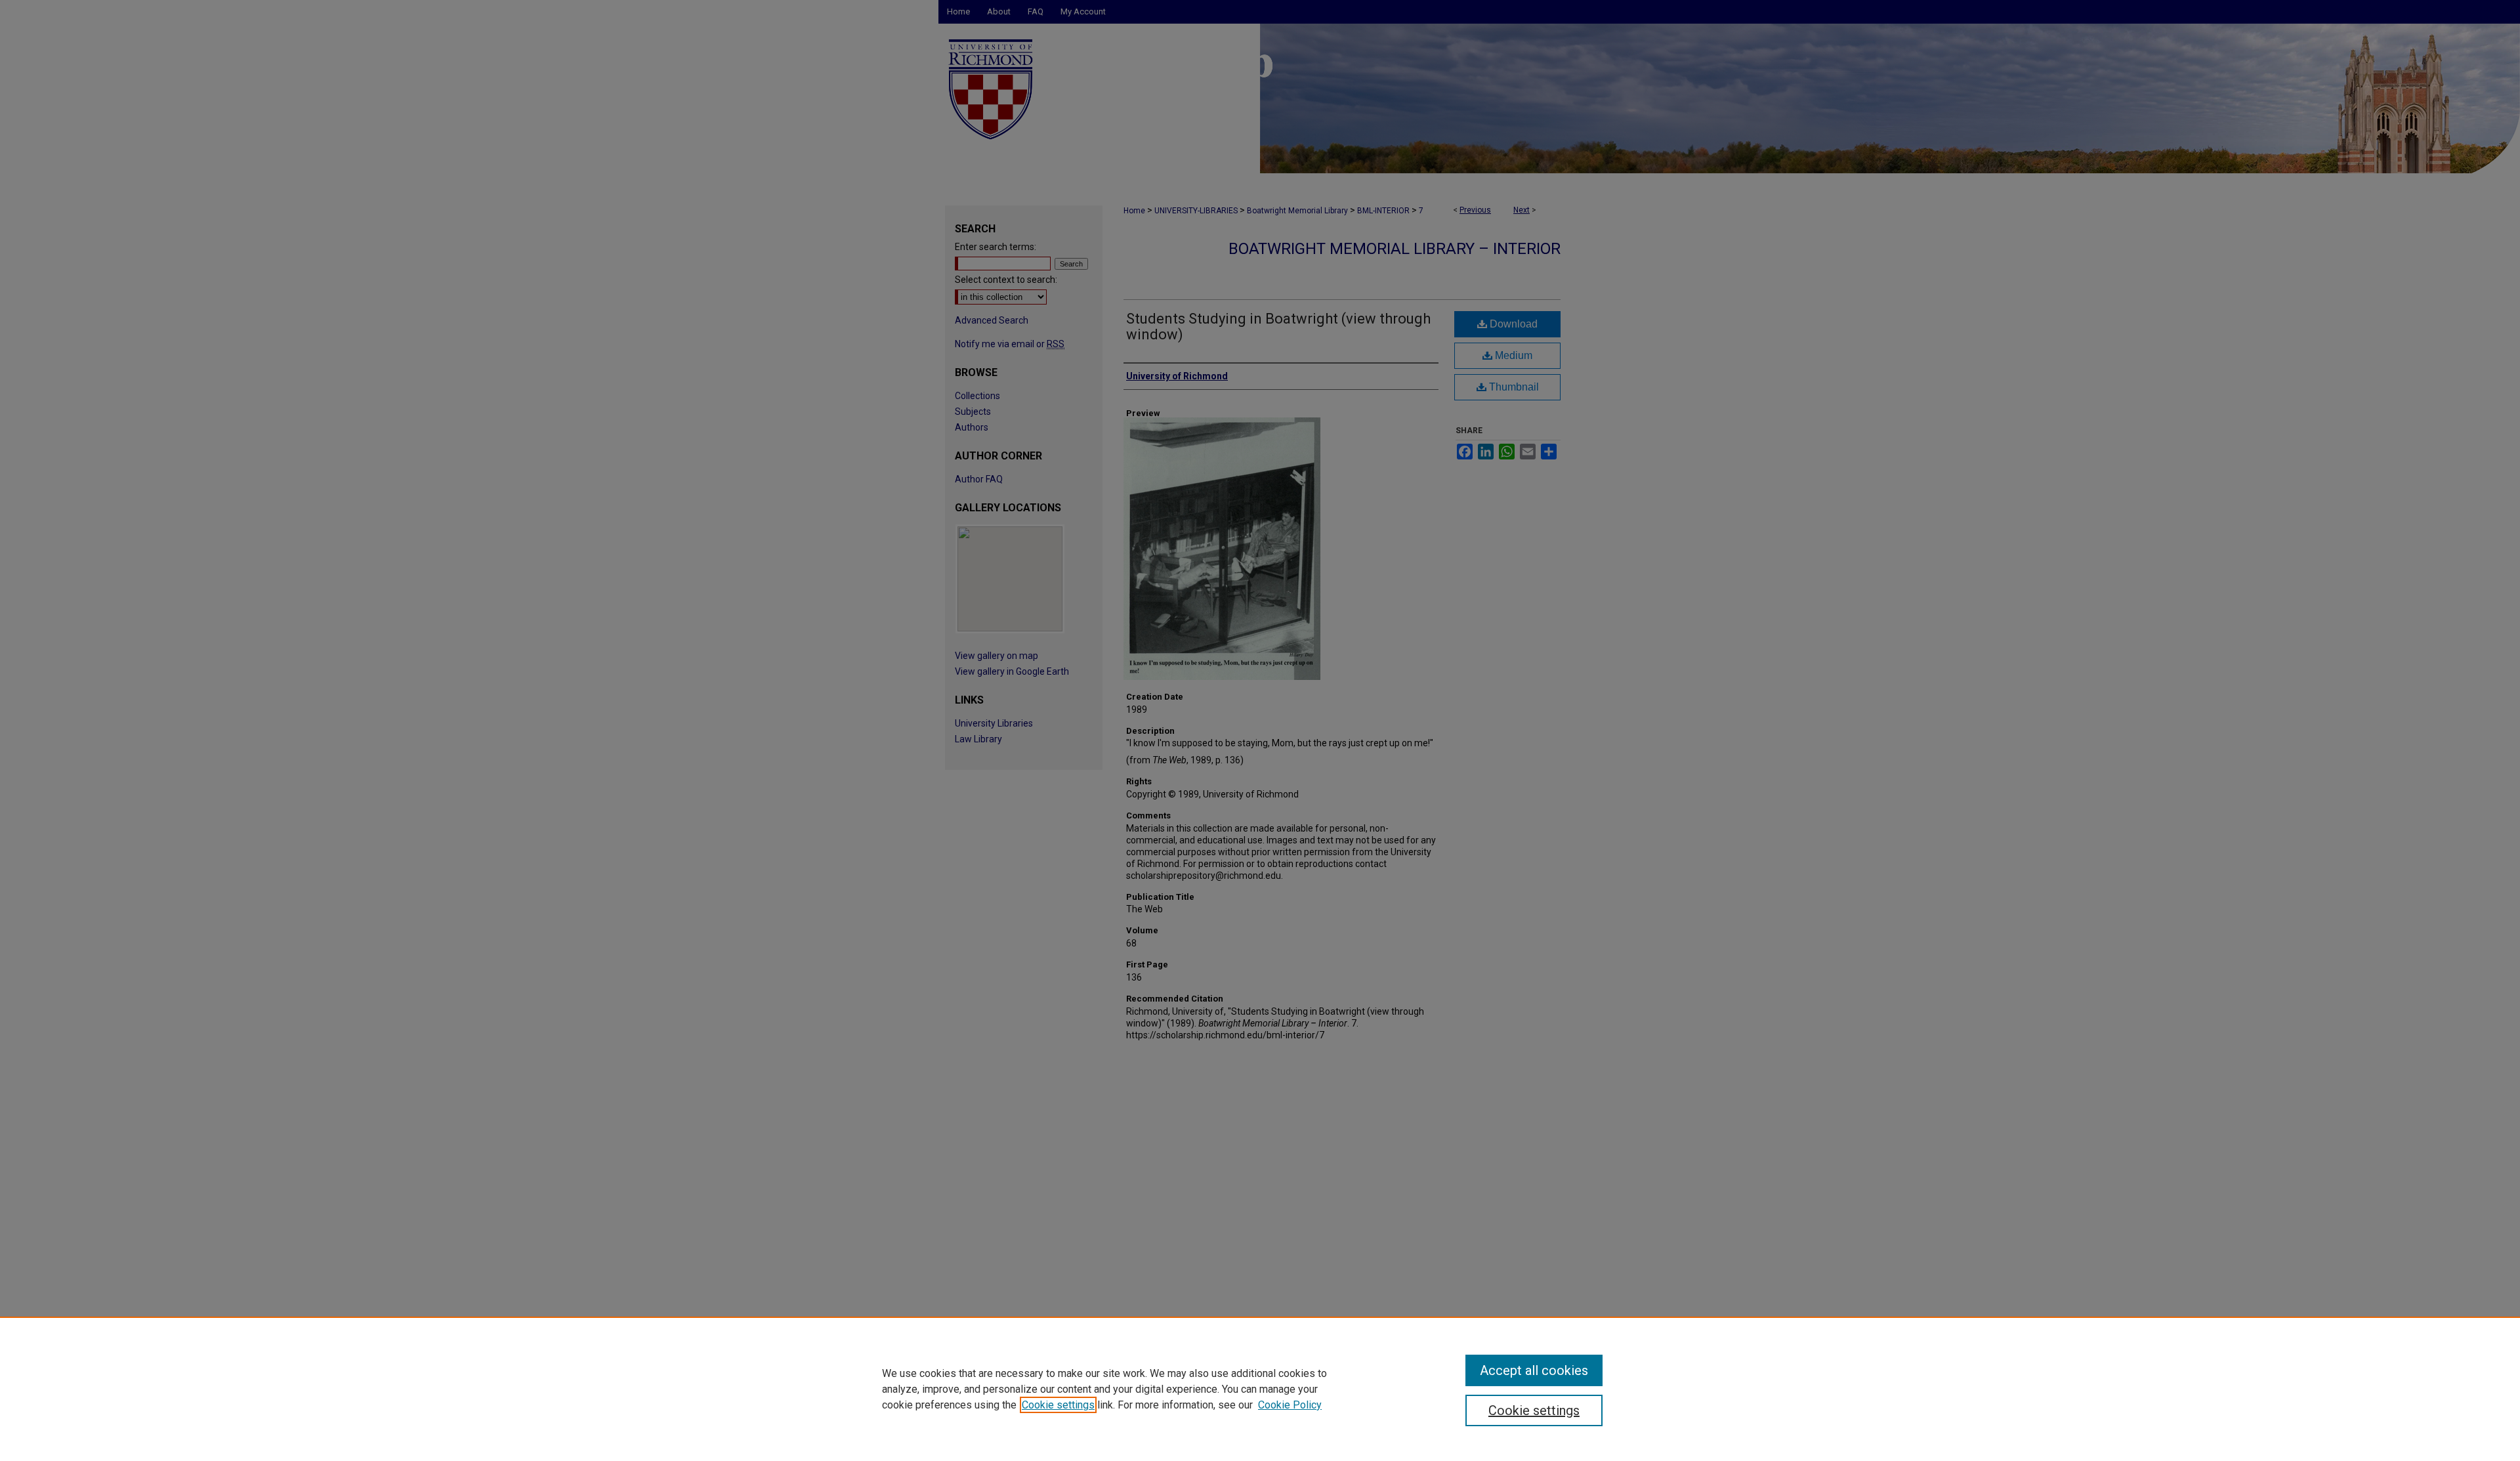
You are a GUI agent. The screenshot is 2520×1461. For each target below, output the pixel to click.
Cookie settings (1058, 1405)
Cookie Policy (1290, 1405)
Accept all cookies (1534, 1370)
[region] (1260, 1389)
